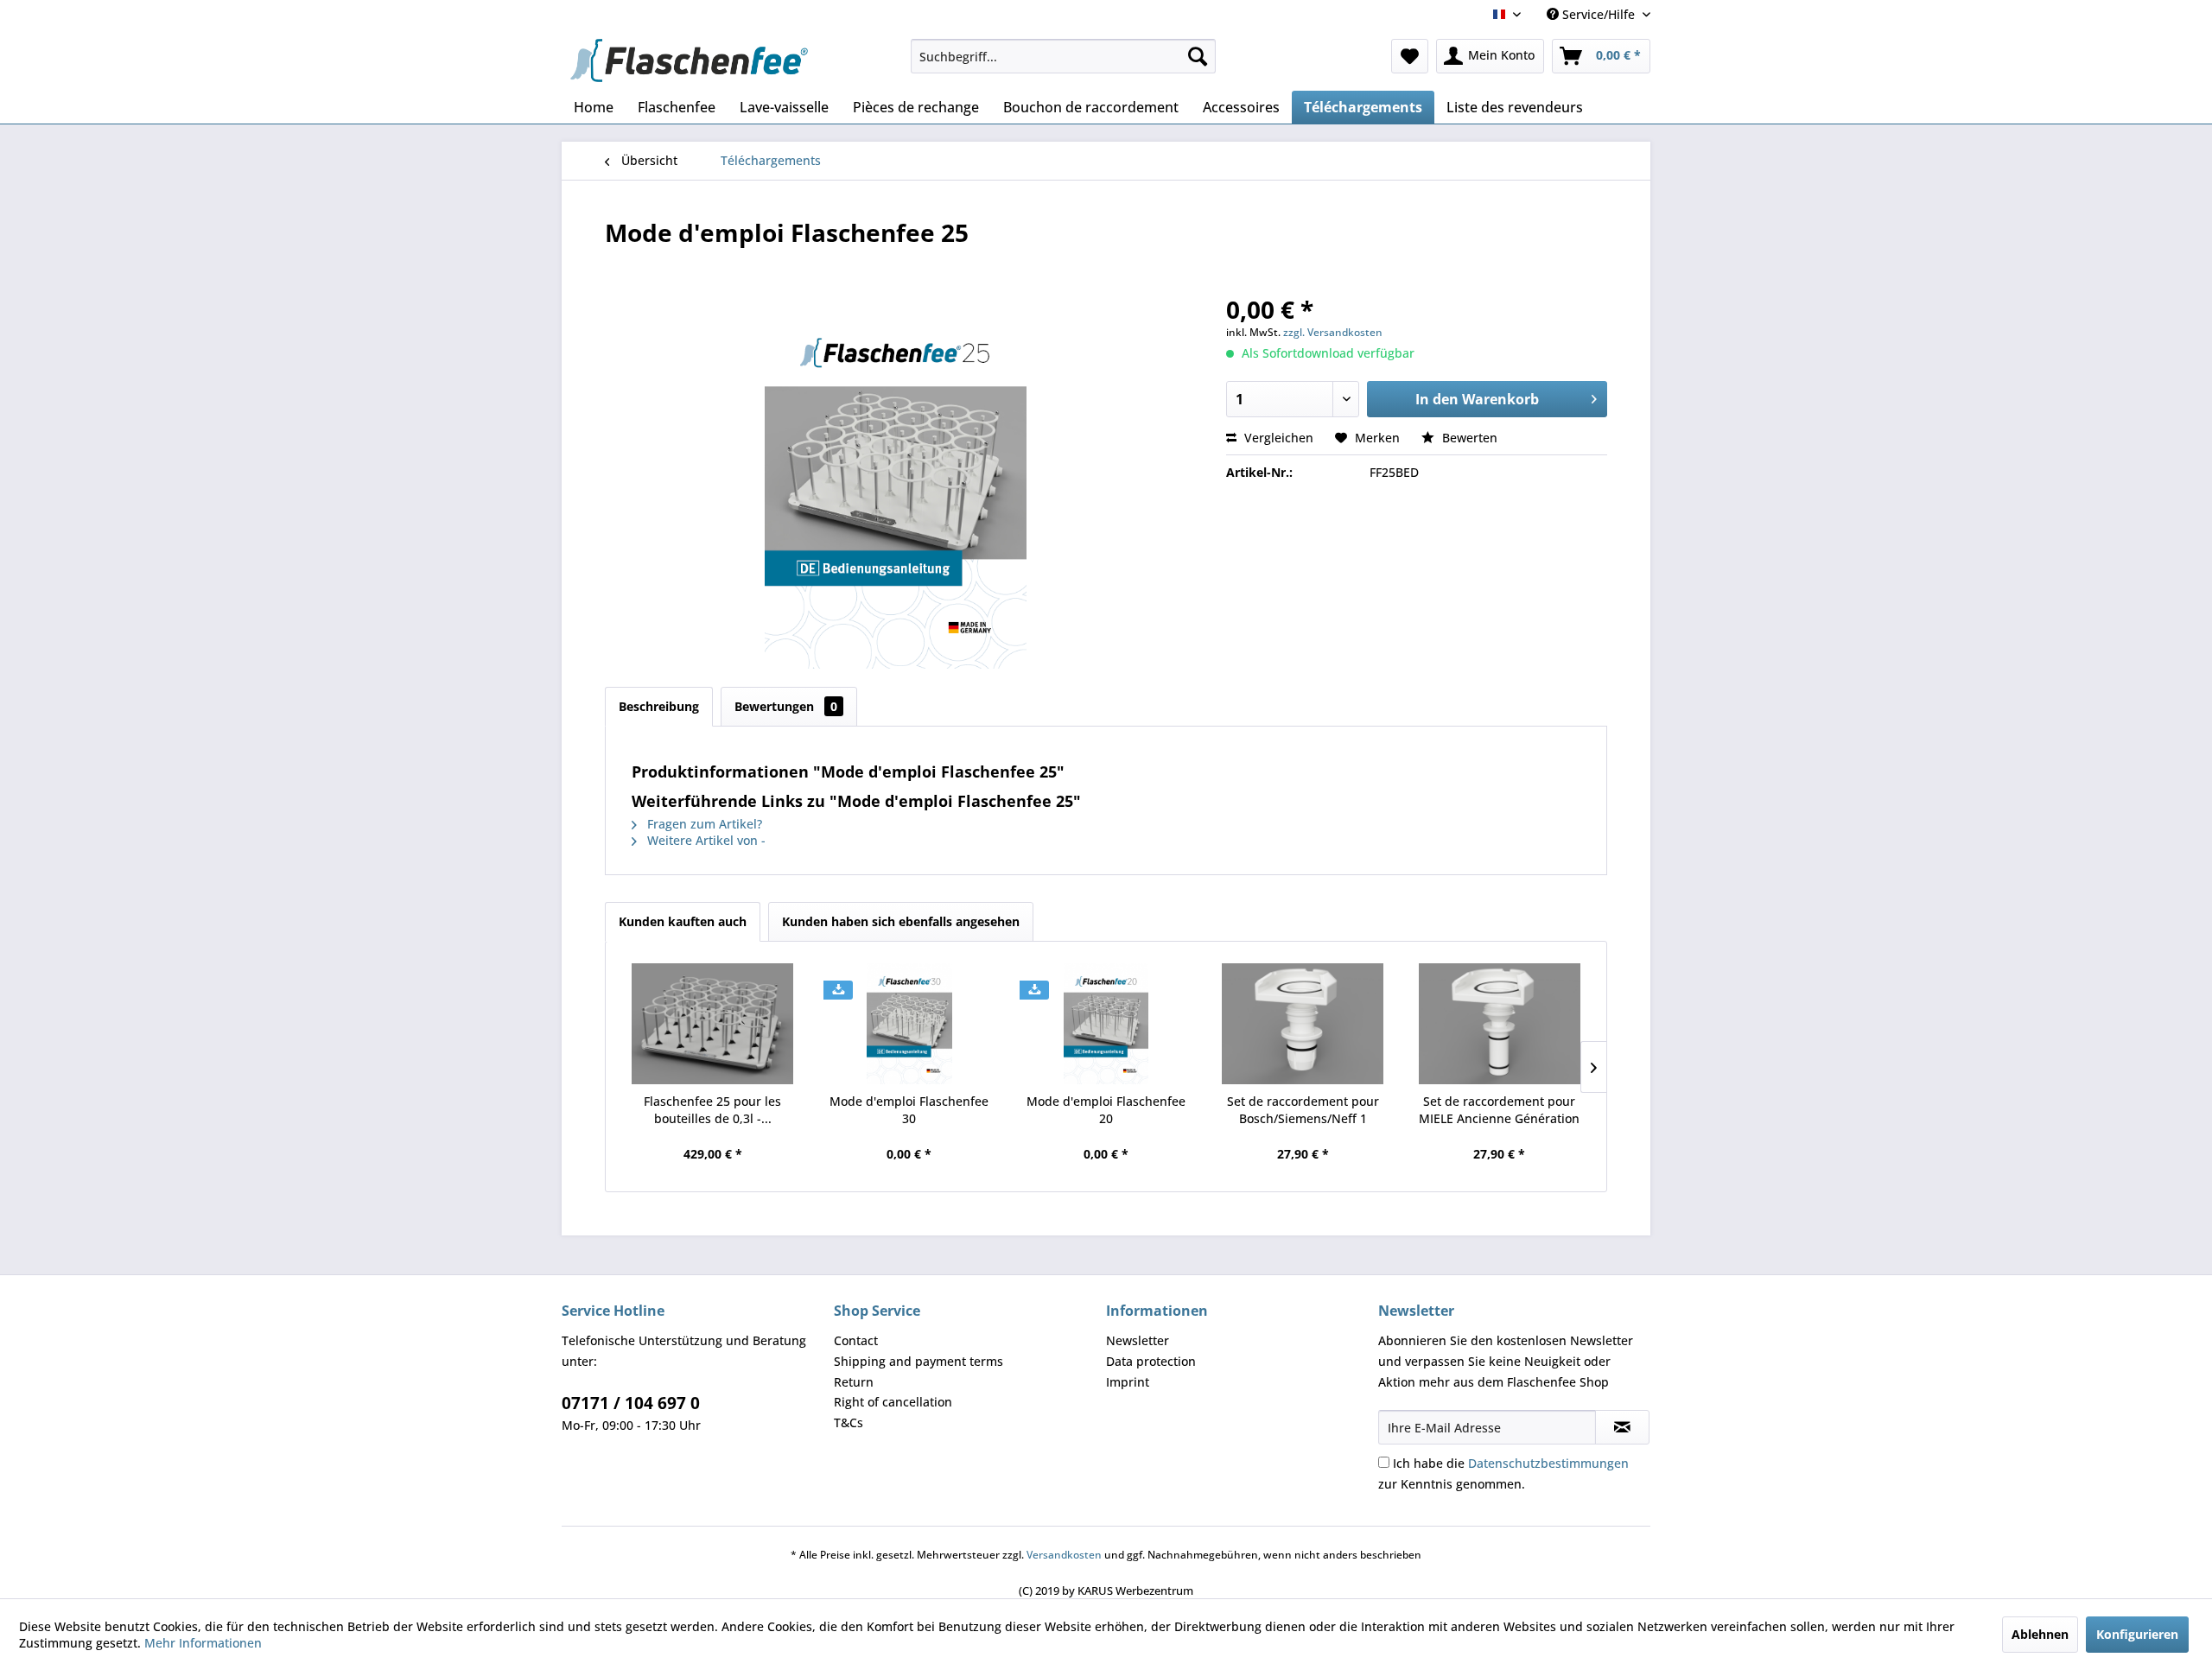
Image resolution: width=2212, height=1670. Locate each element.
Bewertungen (786, 706)
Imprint (1128, 1382)
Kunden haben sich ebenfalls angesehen (901, 921)
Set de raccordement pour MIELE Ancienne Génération (1499, 1110)
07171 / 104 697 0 (631, 1403)
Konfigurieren (2137, 1634)
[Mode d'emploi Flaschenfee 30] (910, 1024)
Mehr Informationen (203, 1643)
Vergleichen (1277, 438)
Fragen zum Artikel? (703, 824)
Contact (856, 1340)
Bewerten (1468, 438)
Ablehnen (2040, 1634)
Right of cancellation (893, 1402)
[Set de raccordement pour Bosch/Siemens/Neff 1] (1303, 1024)
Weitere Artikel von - (705, 840)
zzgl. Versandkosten (1333, 332)
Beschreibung (659, 706)
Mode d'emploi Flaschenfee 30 (909, 1110)
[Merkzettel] (1410, 56)
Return (854, 1382)
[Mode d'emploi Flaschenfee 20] (1106, 1024)
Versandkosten (1064, 1555)
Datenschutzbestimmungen (1548, 1463)
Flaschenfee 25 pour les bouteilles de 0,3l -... (712, 1110)
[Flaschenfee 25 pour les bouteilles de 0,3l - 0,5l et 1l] (713, 1024)
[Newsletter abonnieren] (1622, 1427)
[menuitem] (1063, 56)
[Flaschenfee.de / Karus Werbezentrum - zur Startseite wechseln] (689, 60)
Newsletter (1138, 1340)
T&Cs (849, 1422)
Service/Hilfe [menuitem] (1599, 14)
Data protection (1151, 1361)
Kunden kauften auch (683, 921)
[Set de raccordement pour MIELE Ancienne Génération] (1499, 1024)
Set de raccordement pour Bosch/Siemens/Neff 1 (1303, 1110)
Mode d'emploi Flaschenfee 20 (1106, 1110)
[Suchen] (1198, 56)
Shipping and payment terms (918, 1361)
